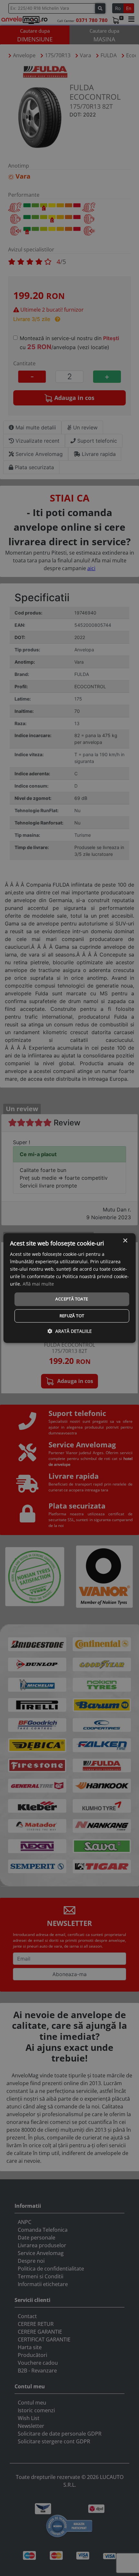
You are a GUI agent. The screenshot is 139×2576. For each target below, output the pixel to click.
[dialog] (70, 1288)
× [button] (125, 1241)
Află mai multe (38, 1284)
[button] (70, 1331)
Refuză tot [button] (72, 1316)
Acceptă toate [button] (72, 1299)
